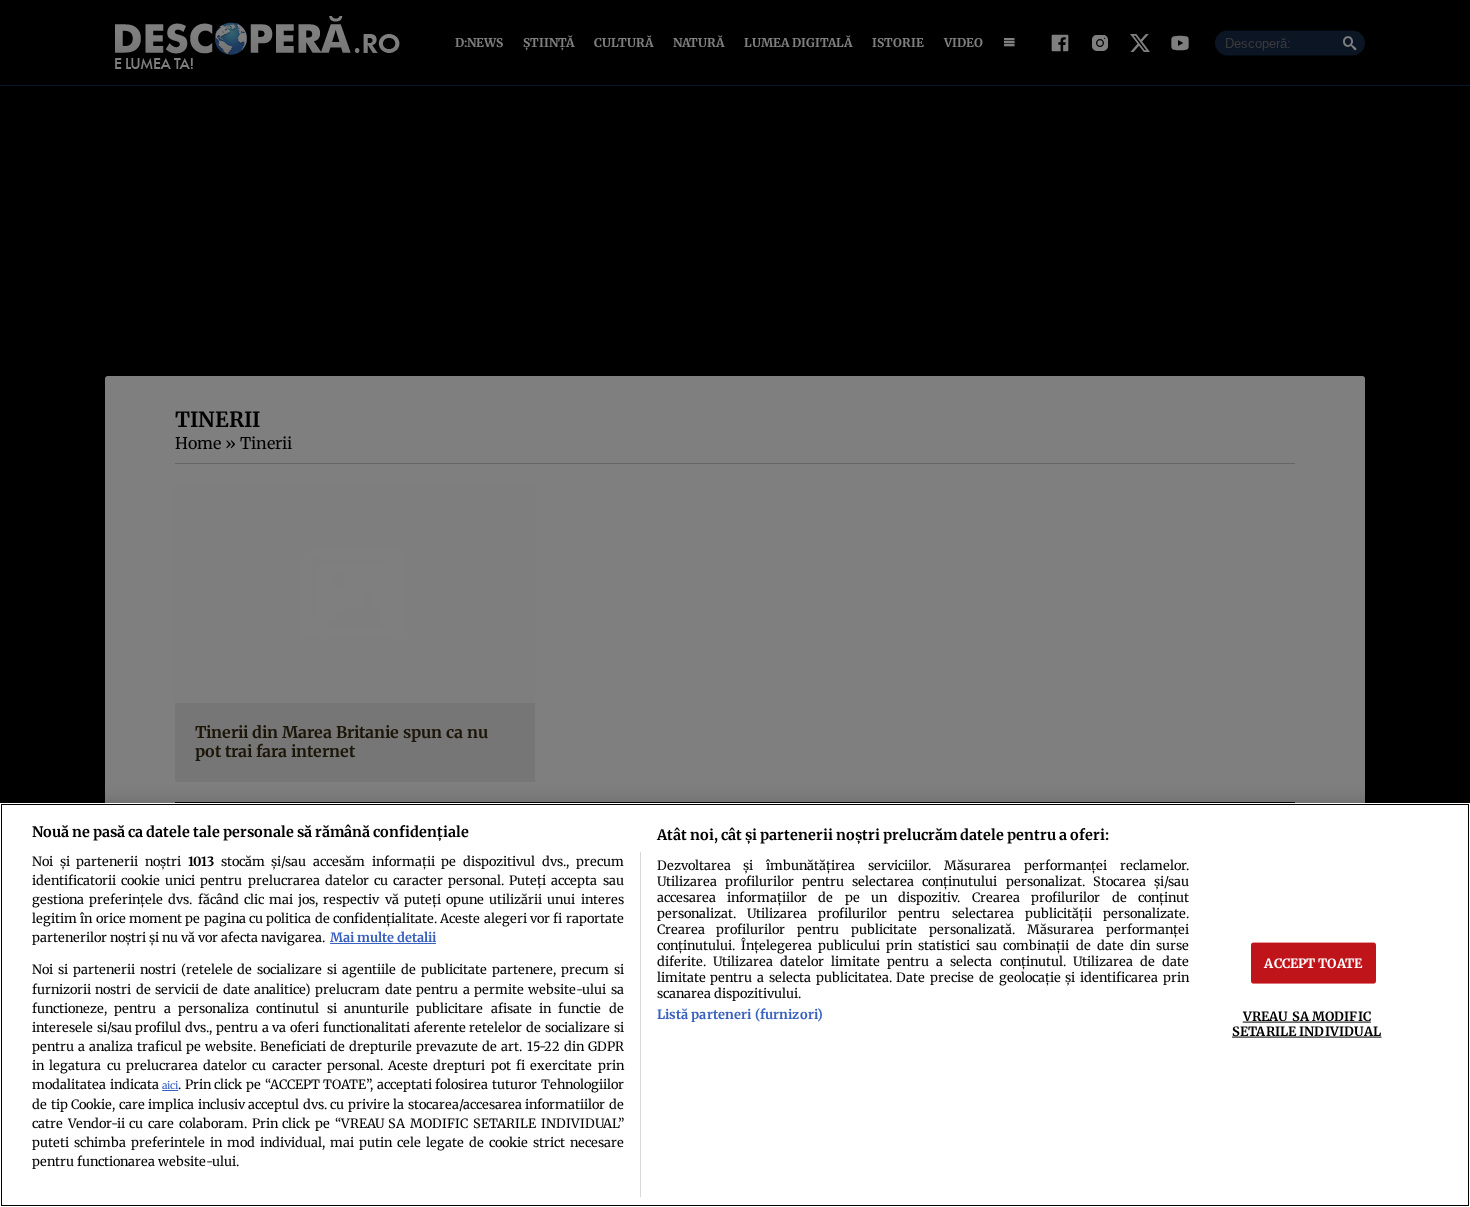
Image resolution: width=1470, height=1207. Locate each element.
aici (170, 1085)
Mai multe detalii (383, 937)
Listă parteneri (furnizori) (740, 1014)
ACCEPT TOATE (1313, 963)
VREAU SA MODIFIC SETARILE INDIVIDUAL (1306, 1023)
